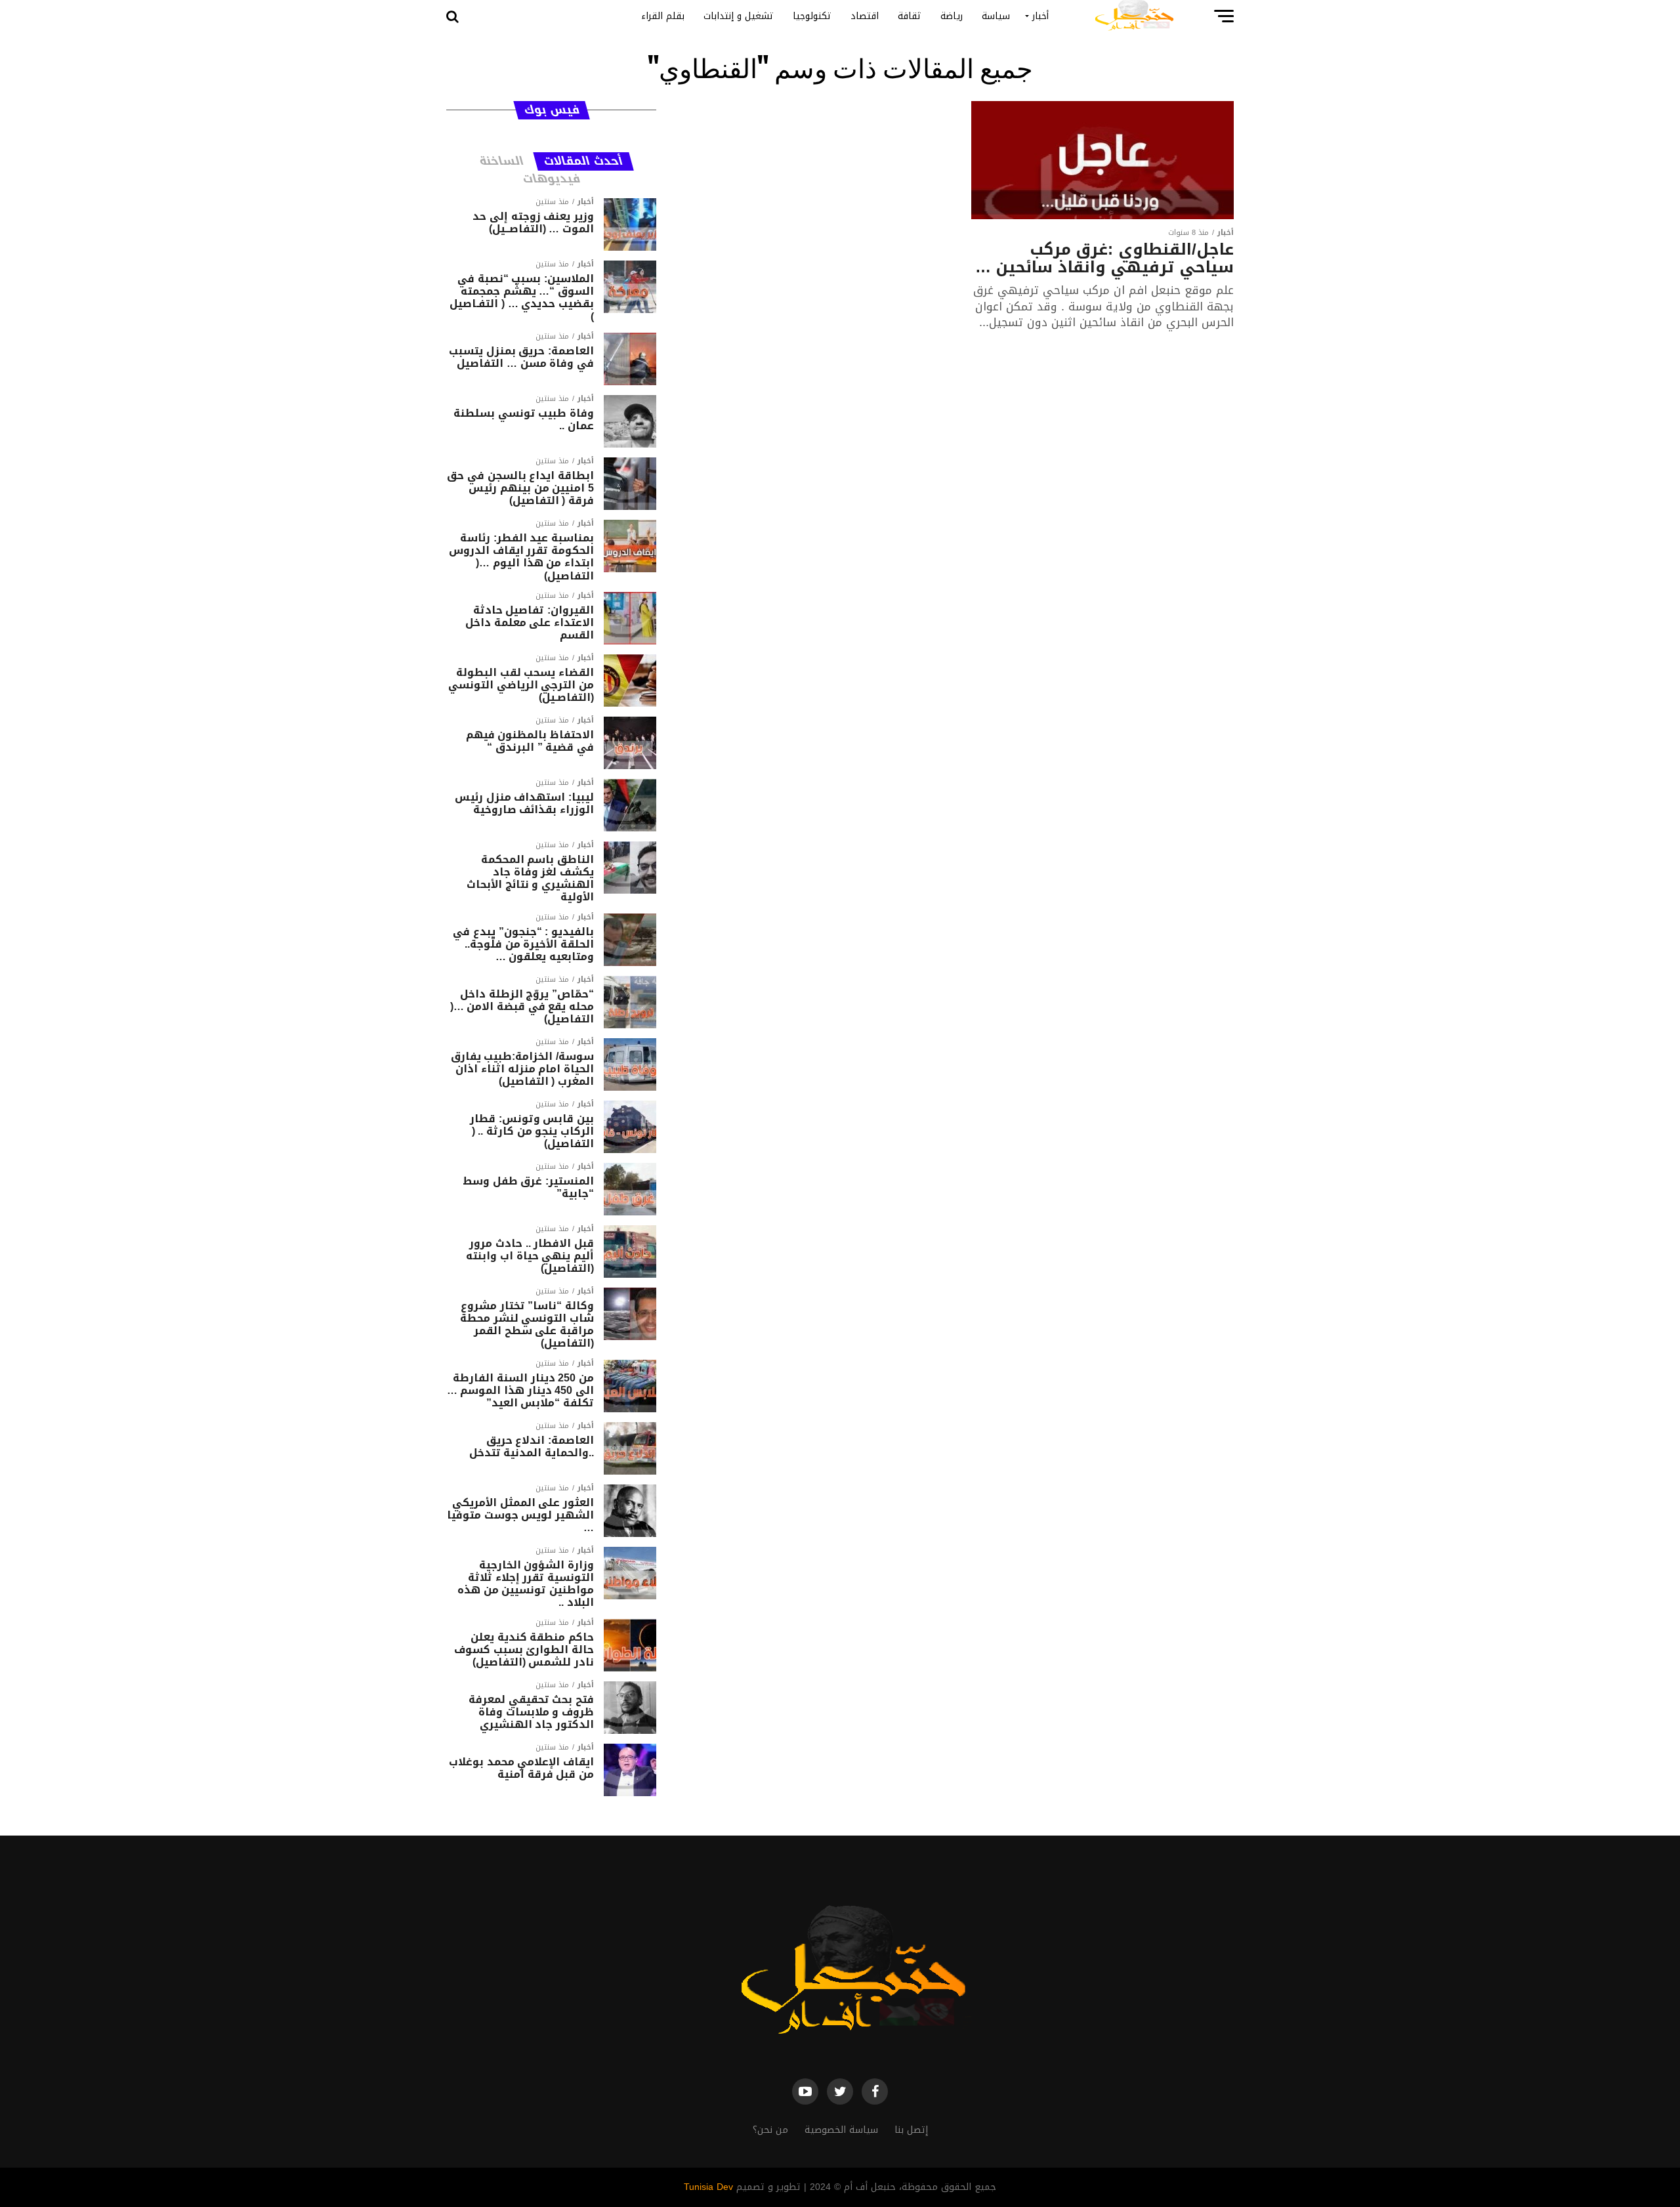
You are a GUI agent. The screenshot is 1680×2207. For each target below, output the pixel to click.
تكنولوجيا (812, 16)
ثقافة (910, 16)
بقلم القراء (663, 16)
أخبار (1040, 16)
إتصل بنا (911, 2130)
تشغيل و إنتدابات (739, 16)
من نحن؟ (770, 2130)
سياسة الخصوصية (841, 2130)
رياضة (952, 16)
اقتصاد (865, 16)
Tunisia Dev (708, 2187)
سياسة (996, 16)
